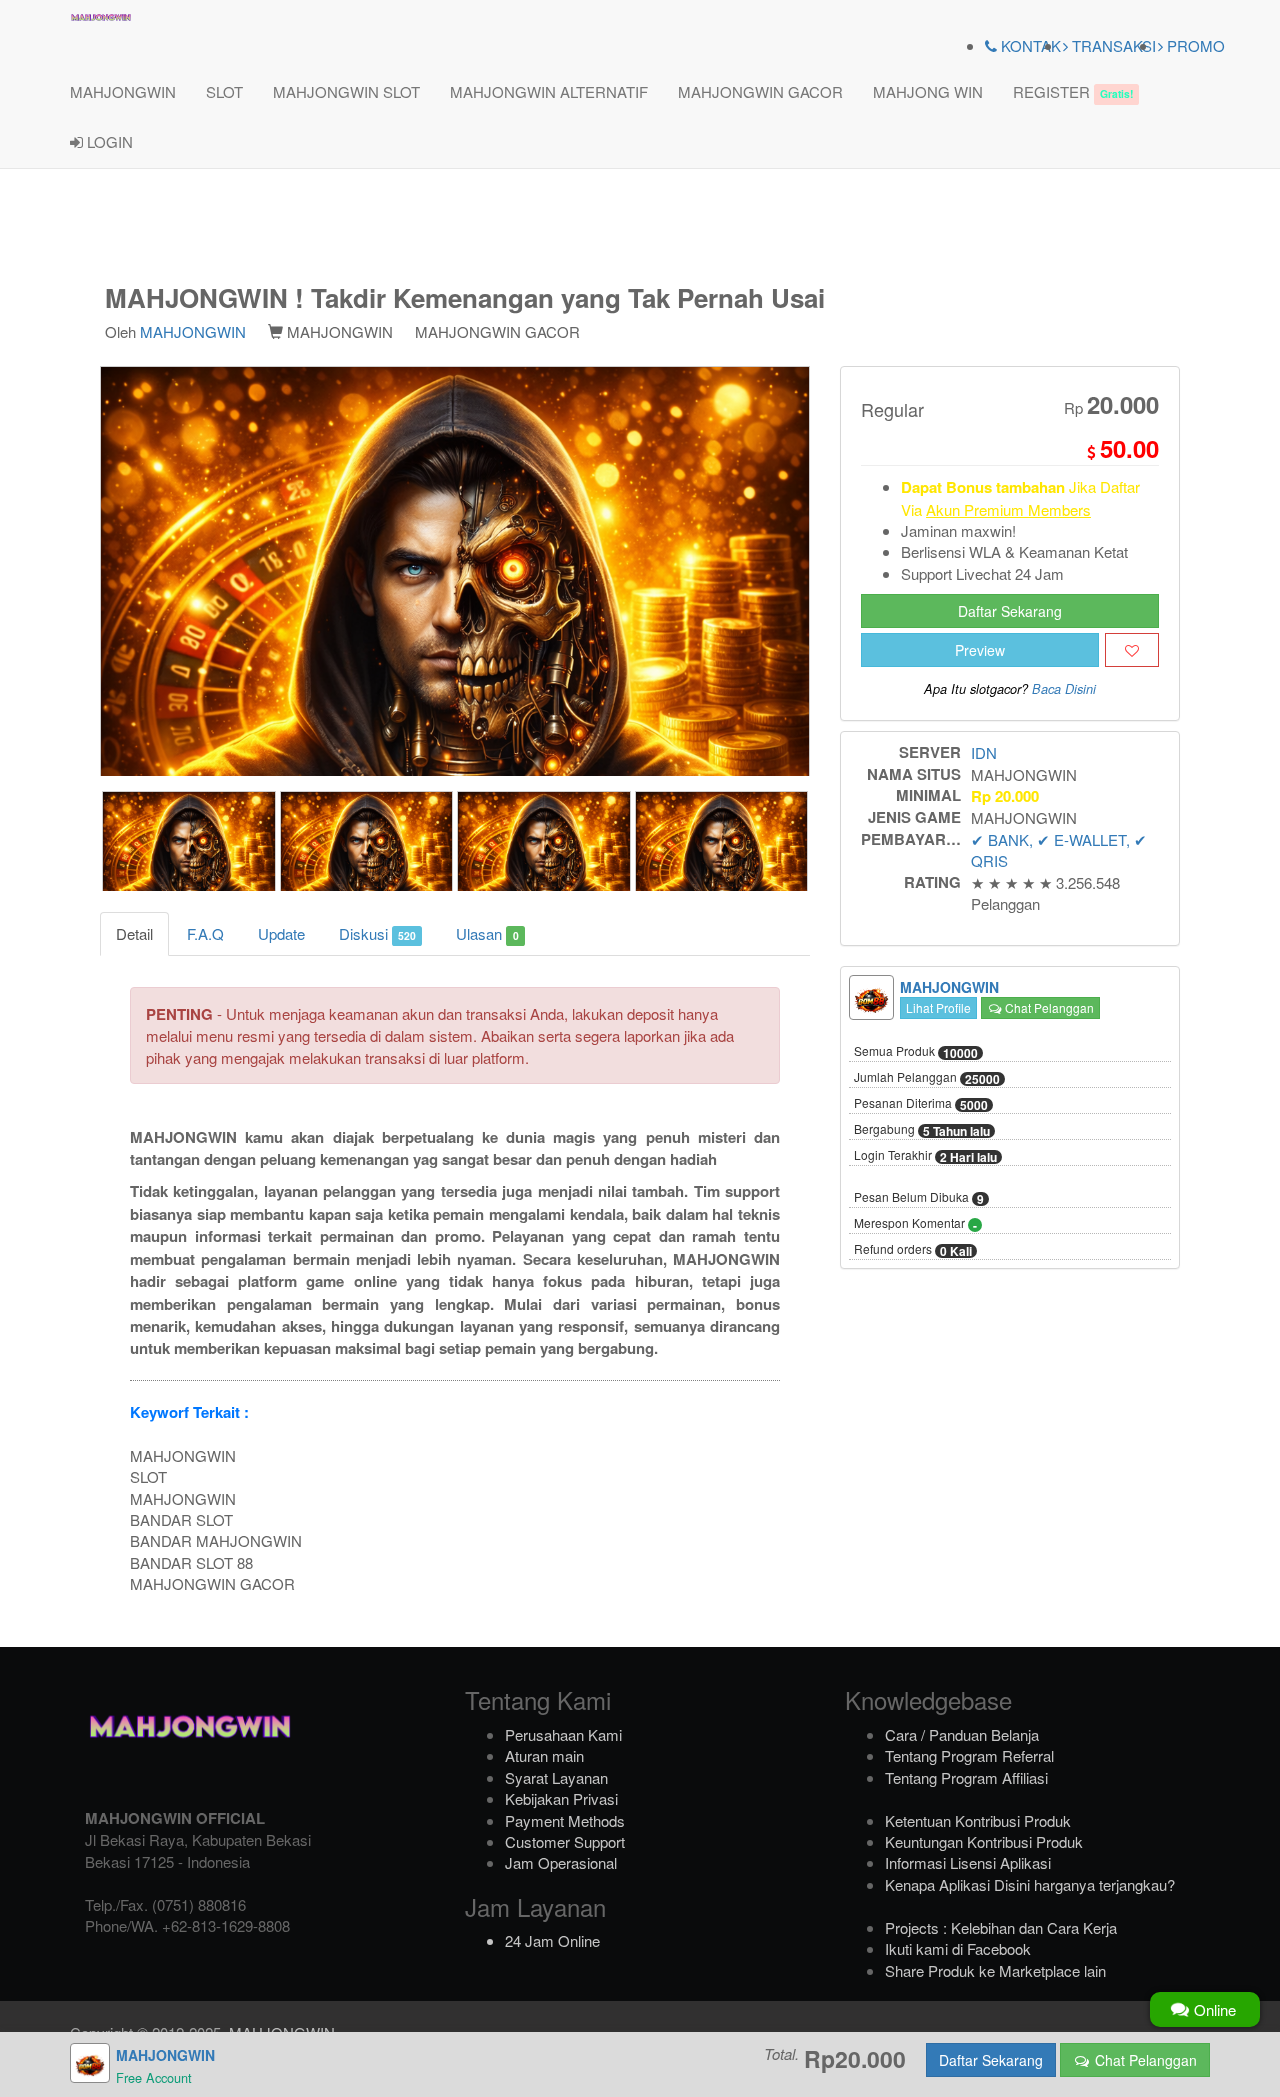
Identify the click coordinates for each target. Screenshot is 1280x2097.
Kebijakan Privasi (561, 1798)
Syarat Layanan (556, 1777)
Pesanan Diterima (921, 1104)
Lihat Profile (938, 1007)
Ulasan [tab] (487, 933)
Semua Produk (916, 1052)
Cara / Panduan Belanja (962, 1734)
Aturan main (544, 1755)
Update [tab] (281, 933)
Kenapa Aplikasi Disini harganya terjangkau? (1030, 1884)
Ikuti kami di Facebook (958, 1948)
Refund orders (913, 1250)
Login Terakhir (925, 1156)
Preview (980, 650)
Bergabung (922, 1130)
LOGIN (108, 141)
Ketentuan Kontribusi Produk (978, 1820)
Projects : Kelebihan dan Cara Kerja (1001, 1927)
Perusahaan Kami (563, 1734)
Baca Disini (1064, 689)
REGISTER (1073, 91)
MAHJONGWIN (123, 91)
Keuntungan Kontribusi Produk (984, 1841)
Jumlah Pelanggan (927, 1078)
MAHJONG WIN (928, 91)
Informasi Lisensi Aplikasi (968, 1862)
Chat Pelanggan (1048, 1007)
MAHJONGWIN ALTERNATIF (549, 91)
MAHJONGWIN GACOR (760, 91)
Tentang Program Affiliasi (966, 1777)
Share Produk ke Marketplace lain (995, 1970)
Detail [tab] (134, 933)
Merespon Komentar (915, 1224)
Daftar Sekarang (1010, 611)
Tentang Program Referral (969, 1755)
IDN (984, 752)
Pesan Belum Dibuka (919, 1198)
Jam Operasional (561, 1862)
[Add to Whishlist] (1132, 650)
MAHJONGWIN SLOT (346, 91)
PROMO (1194, 45)
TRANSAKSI (1112, 45)
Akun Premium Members (1008, 509)
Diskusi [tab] (377, 933)
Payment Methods (565, 1820)
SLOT (224, 91)
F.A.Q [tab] (205, 933)
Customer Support (565, 1841)
